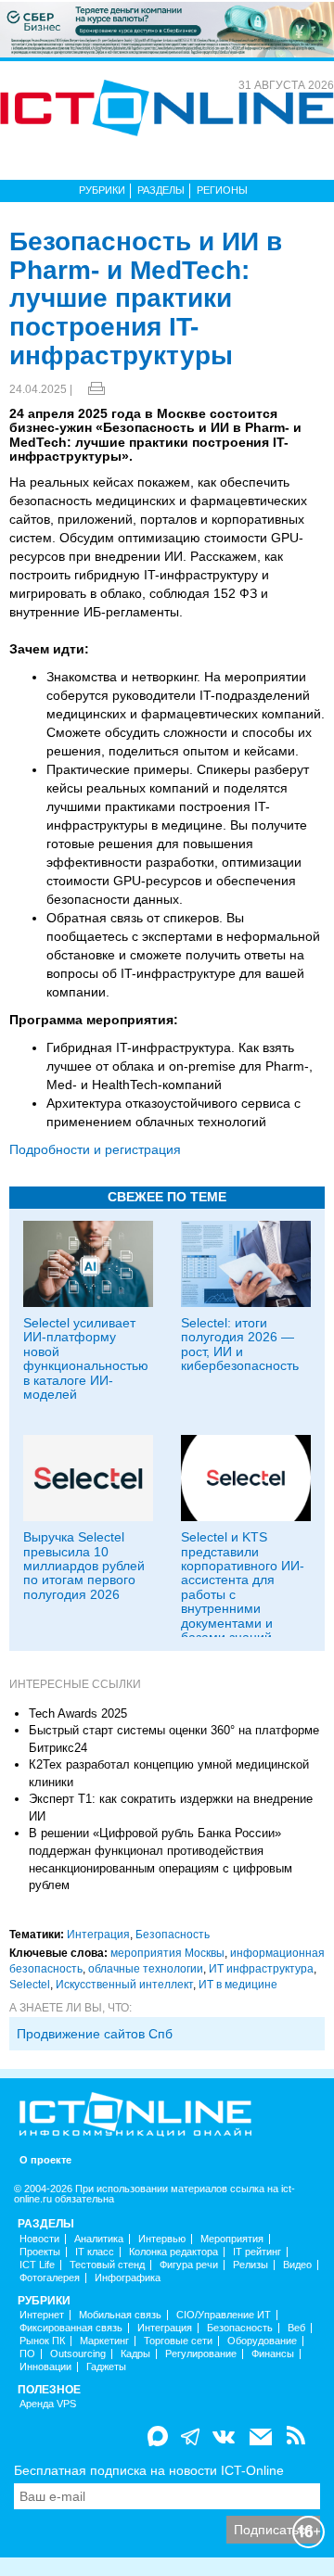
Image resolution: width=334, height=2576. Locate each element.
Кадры (135, 2354)
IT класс (95, 2252)
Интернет (42, 2315)
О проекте (45, 2160)
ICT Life (37, 2265)
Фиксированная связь (71, 2328)
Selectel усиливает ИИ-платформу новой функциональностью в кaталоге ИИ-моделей (86, 1358)
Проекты (40, 2252)
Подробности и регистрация (95, 1149)
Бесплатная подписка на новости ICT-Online (149, 2470)
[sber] (167, 29)
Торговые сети (178, 2341)
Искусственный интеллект (124, 1985)
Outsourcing (78, 2354)
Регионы (222, 190)
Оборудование (262, 2341)
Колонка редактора (173, 2252)
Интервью (162, 2239)
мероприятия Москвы (167, 1953)
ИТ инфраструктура (261, 1969)
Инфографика (128, 2278)
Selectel (30, 1985)
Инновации (45, 2367)
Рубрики (102, 190)
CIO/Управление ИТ (224, 2315)
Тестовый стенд (107, 2265)
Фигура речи (189, 2265)
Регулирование (201, 2354)
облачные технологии (146, 1969)
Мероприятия (232, 2239)
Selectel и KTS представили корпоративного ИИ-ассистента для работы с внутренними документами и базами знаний (243, 1587)
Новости (39, 2239)
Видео (297, 2265)
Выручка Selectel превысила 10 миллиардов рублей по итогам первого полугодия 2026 (84, 1566)
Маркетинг (104, 2341)
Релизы (250, 2265)
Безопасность (173, 1935)
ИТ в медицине (238, 1985)
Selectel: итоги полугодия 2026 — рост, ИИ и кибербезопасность (240, 1344)
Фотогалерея (50, 2278)
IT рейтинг (257, 2252)
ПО (27, 2354)
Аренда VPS (48, 2404)
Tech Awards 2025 (78, 1713)
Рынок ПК (42, 2341)
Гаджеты (106, 2367)
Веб (296, 2328)
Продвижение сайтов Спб (95, 2034)
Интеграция (98, 1935)
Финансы (273, 2354)
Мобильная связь (120, 2315)
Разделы (161, 190)
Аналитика (99, 2239)
